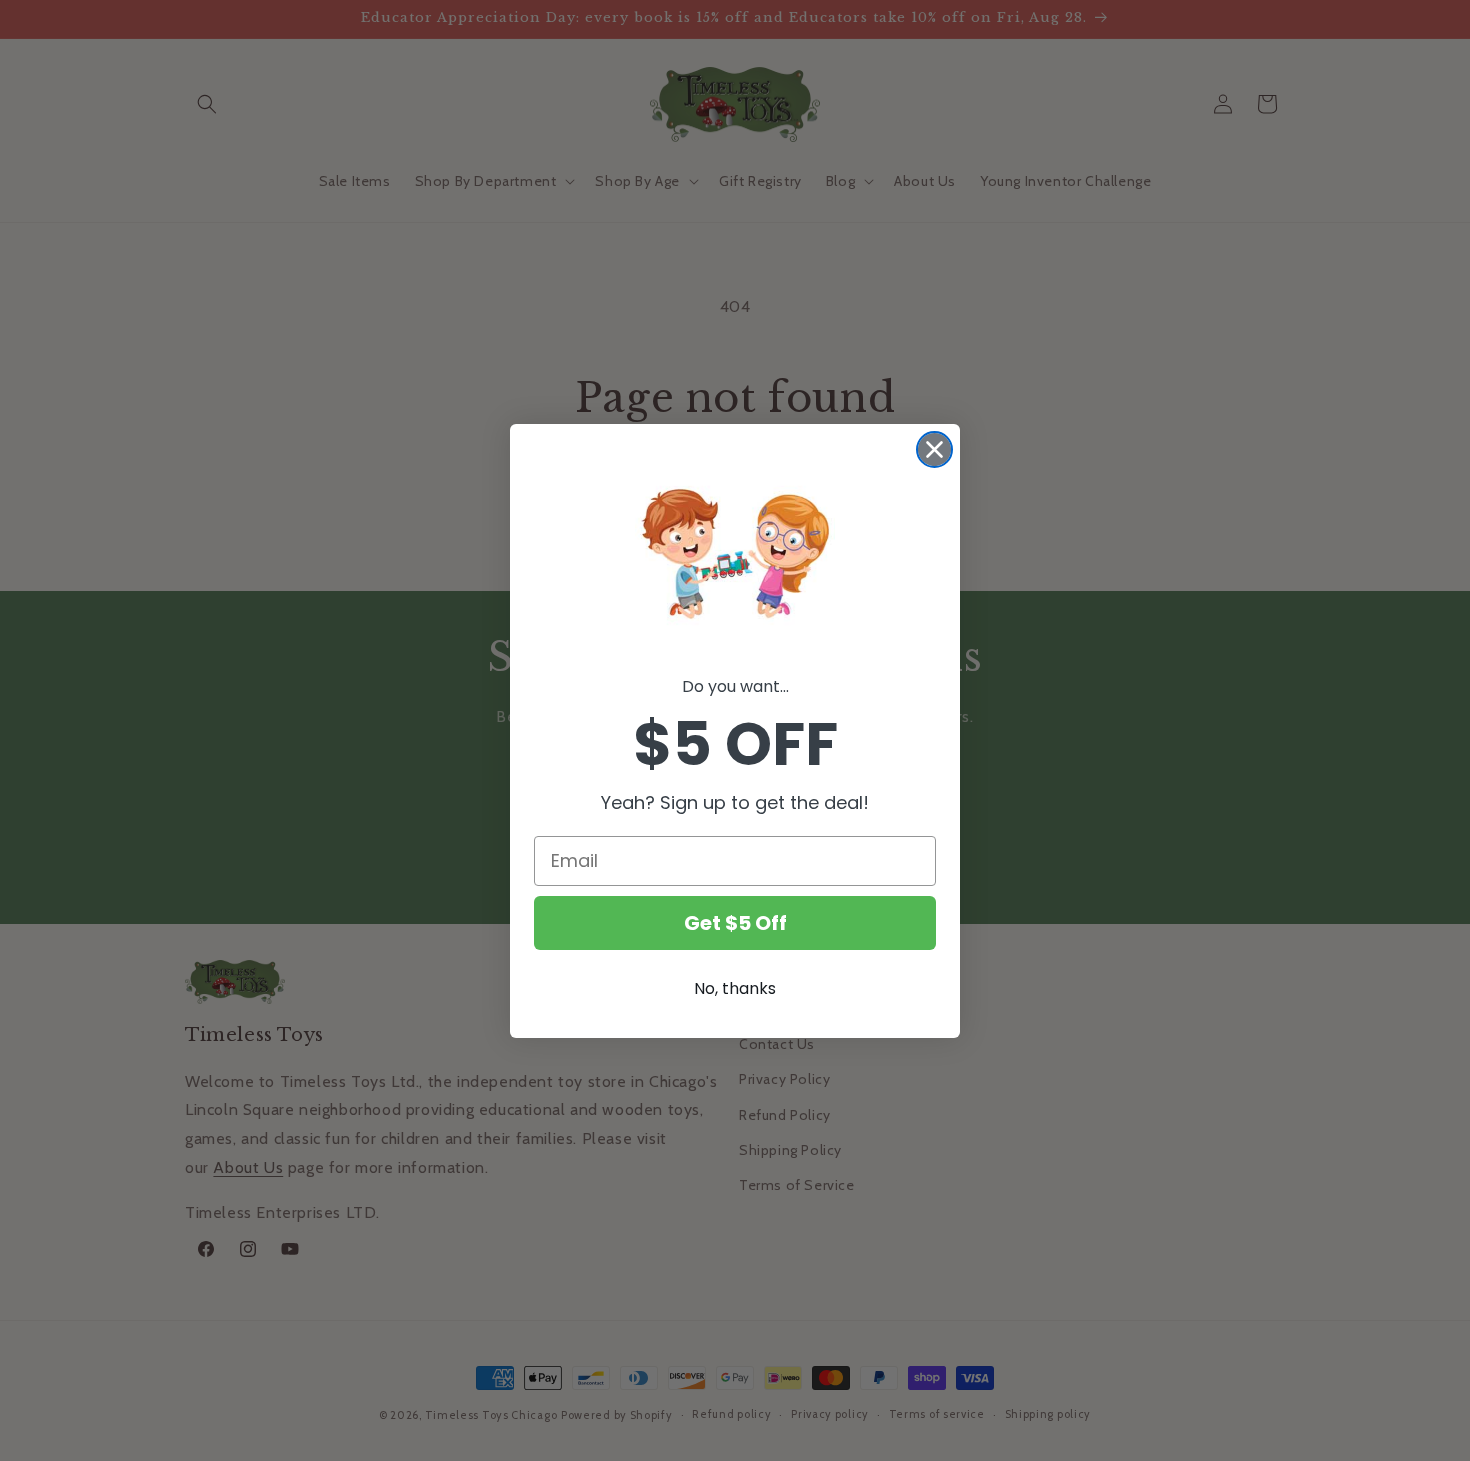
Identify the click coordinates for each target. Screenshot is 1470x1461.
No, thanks (735, 988)
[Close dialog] (934, 449)
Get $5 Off (735, 923)
